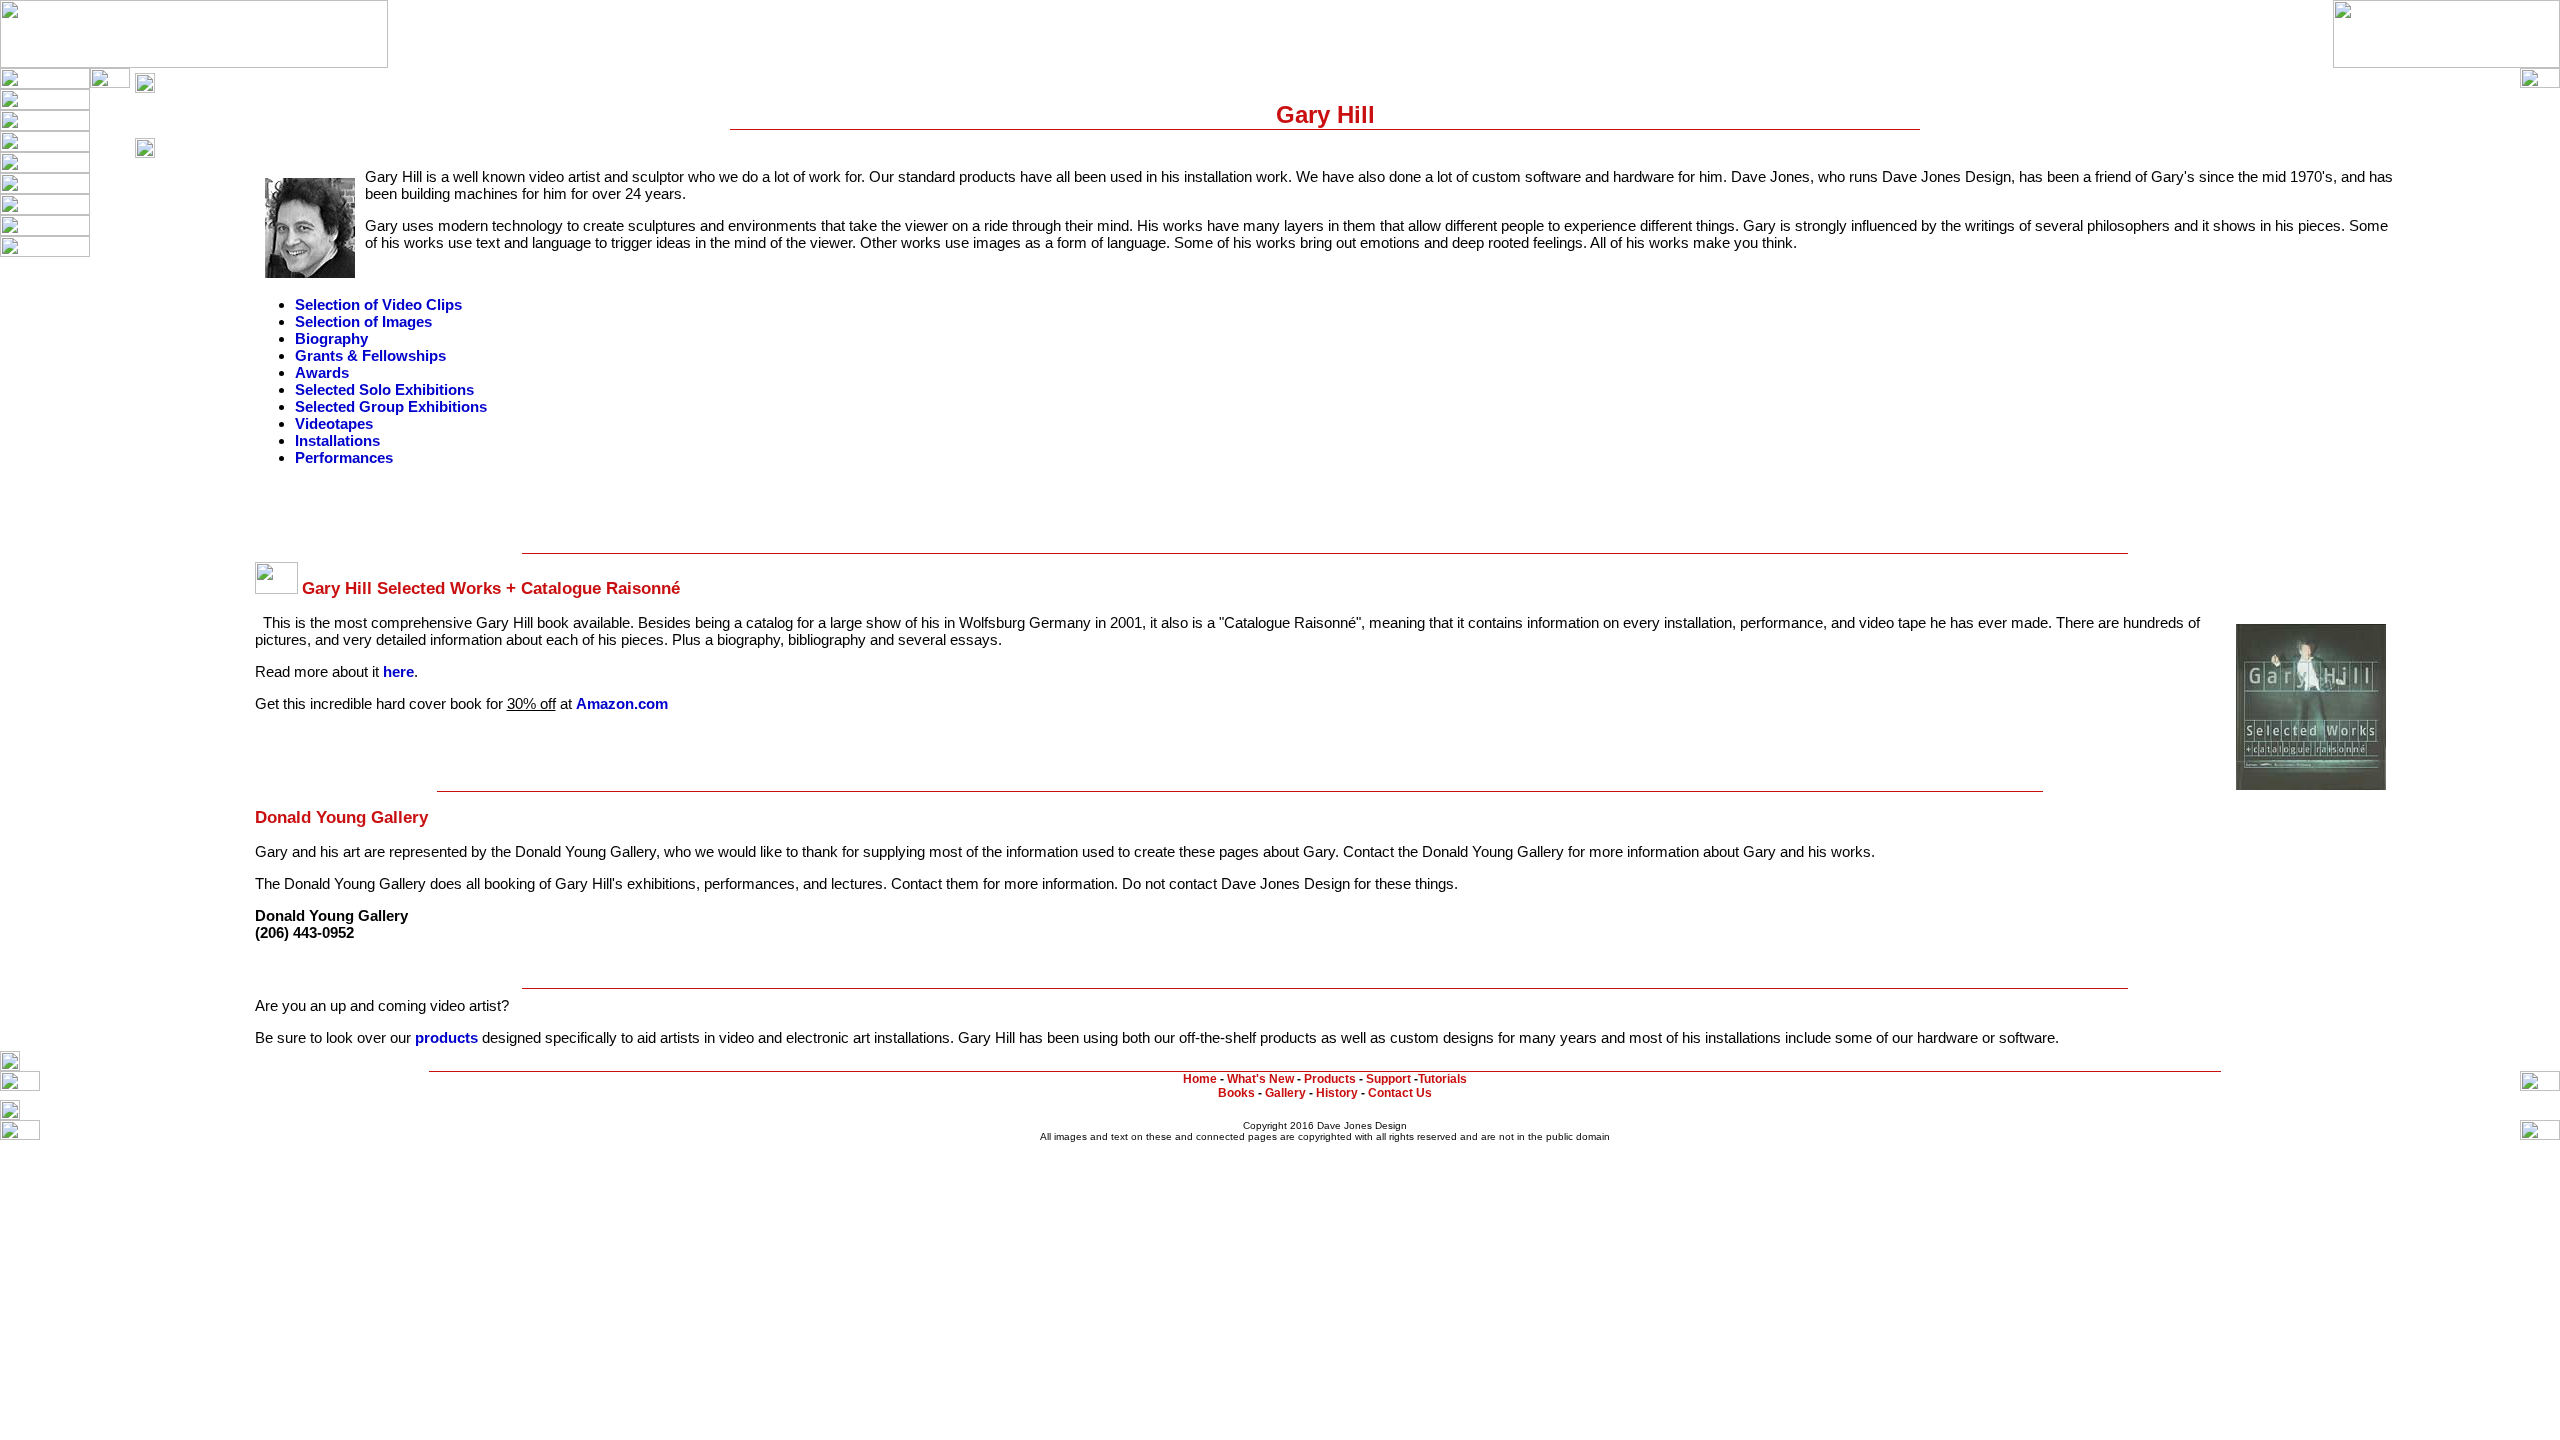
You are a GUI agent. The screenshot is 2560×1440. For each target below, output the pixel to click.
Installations (337, 440)
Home (1200, 1079)
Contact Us (1400, 1093)
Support (1388, 1079)
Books (1236, 1093)
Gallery (1285, 1093)
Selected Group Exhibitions (391, 406)
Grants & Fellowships (370, 355)
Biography (331, 338)
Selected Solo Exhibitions (384, 389)
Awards (322, 372)
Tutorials (1442, 1079)
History (1337, 1093)
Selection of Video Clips (378, 304)
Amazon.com (622, 703)
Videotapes (334, 423)
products (446, 1037)
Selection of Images (363, 321)
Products (1330, 1079)
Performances (344, 457)
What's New (1260, 1079)
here (398, 671)
